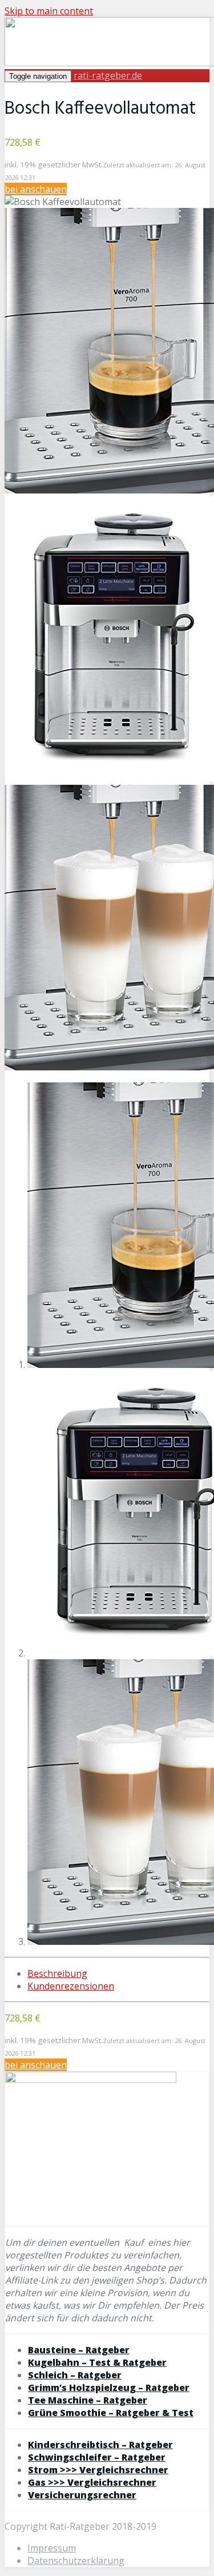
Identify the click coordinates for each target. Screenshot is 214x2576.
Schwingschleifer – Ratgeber (97, 2457)
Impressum (52, 2548)
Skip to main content (49, 11)
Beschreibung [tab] (57, 1973)
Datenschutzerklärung (76, 2561)
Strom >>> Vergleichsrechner (98, 2470)
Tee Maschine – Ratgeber (88, 2400)
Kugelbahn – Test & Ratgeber (97, 2362)
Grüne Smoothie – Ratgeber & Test (111, 2413)
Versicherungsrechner (82, 2495)
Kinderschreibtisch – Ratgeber (100, 2445)
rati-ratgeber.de (108, 75)
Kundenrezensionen (71, 1986)
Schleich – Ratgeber (75, 2375)
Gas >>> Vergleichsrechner (92, 2482)
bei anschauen (36, 189)
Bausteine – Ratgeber (79, 2350)
